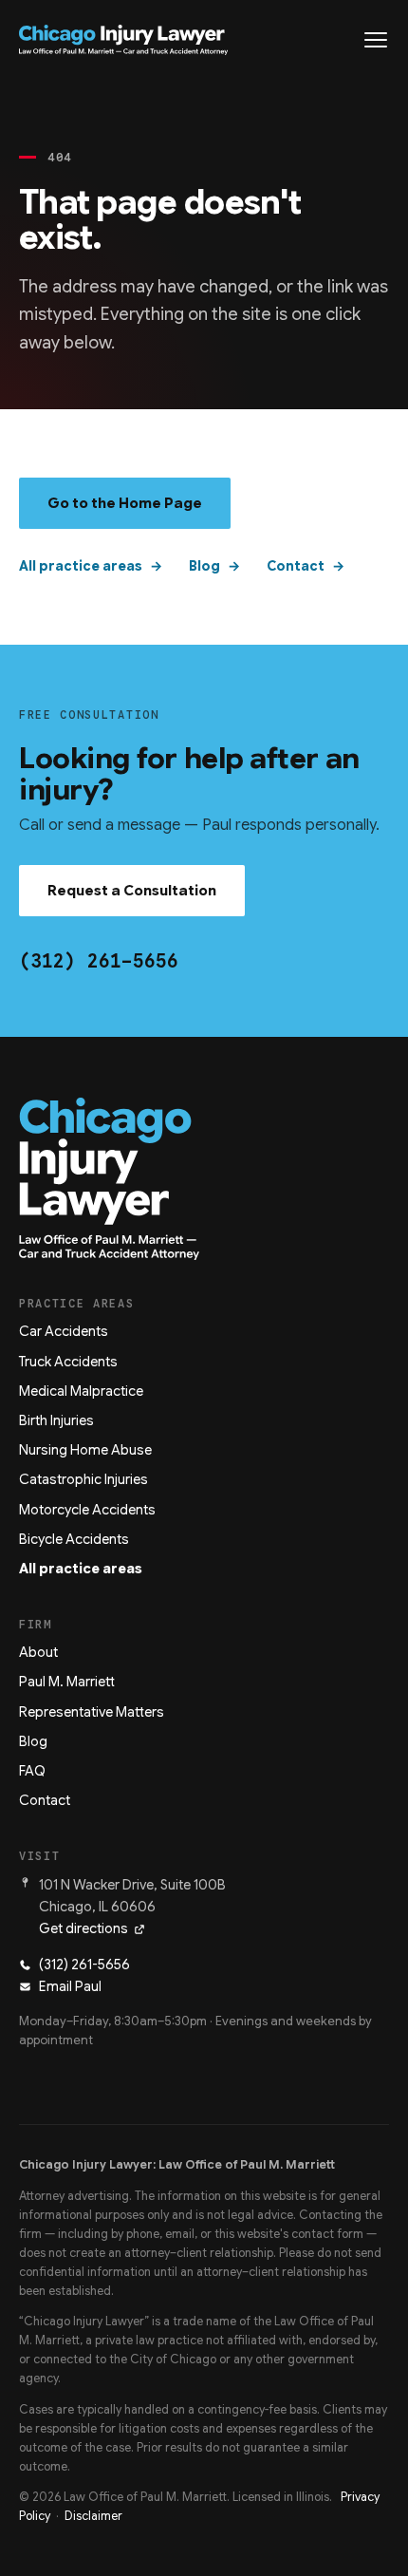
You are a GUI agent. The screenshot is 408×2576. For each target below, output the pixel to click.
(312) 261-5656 (99, 961)
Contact (296, 566)
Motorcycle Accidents (87, 1510)
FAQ (32, 1771)
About (38, 1652)
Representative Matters (92, 1712)
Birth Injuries (56, 1420)
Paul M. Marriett (67, 1682)
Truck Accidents (68, 1362)
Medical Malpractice (81, 1391)
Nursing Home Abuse (85, 1450)
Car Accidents (64, 1331)
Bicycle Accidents (74, 1539)
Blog (204, 566)
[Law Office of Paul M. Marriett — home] (123, 40)
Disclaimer (93, 2516)
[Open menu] (376, 40)
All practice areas (81, 566)
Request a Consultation (132, 891)
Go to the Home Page (125, 503)
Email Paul (70, 1986)
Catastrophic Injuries (83, 1479)
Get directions (83, 1928)
